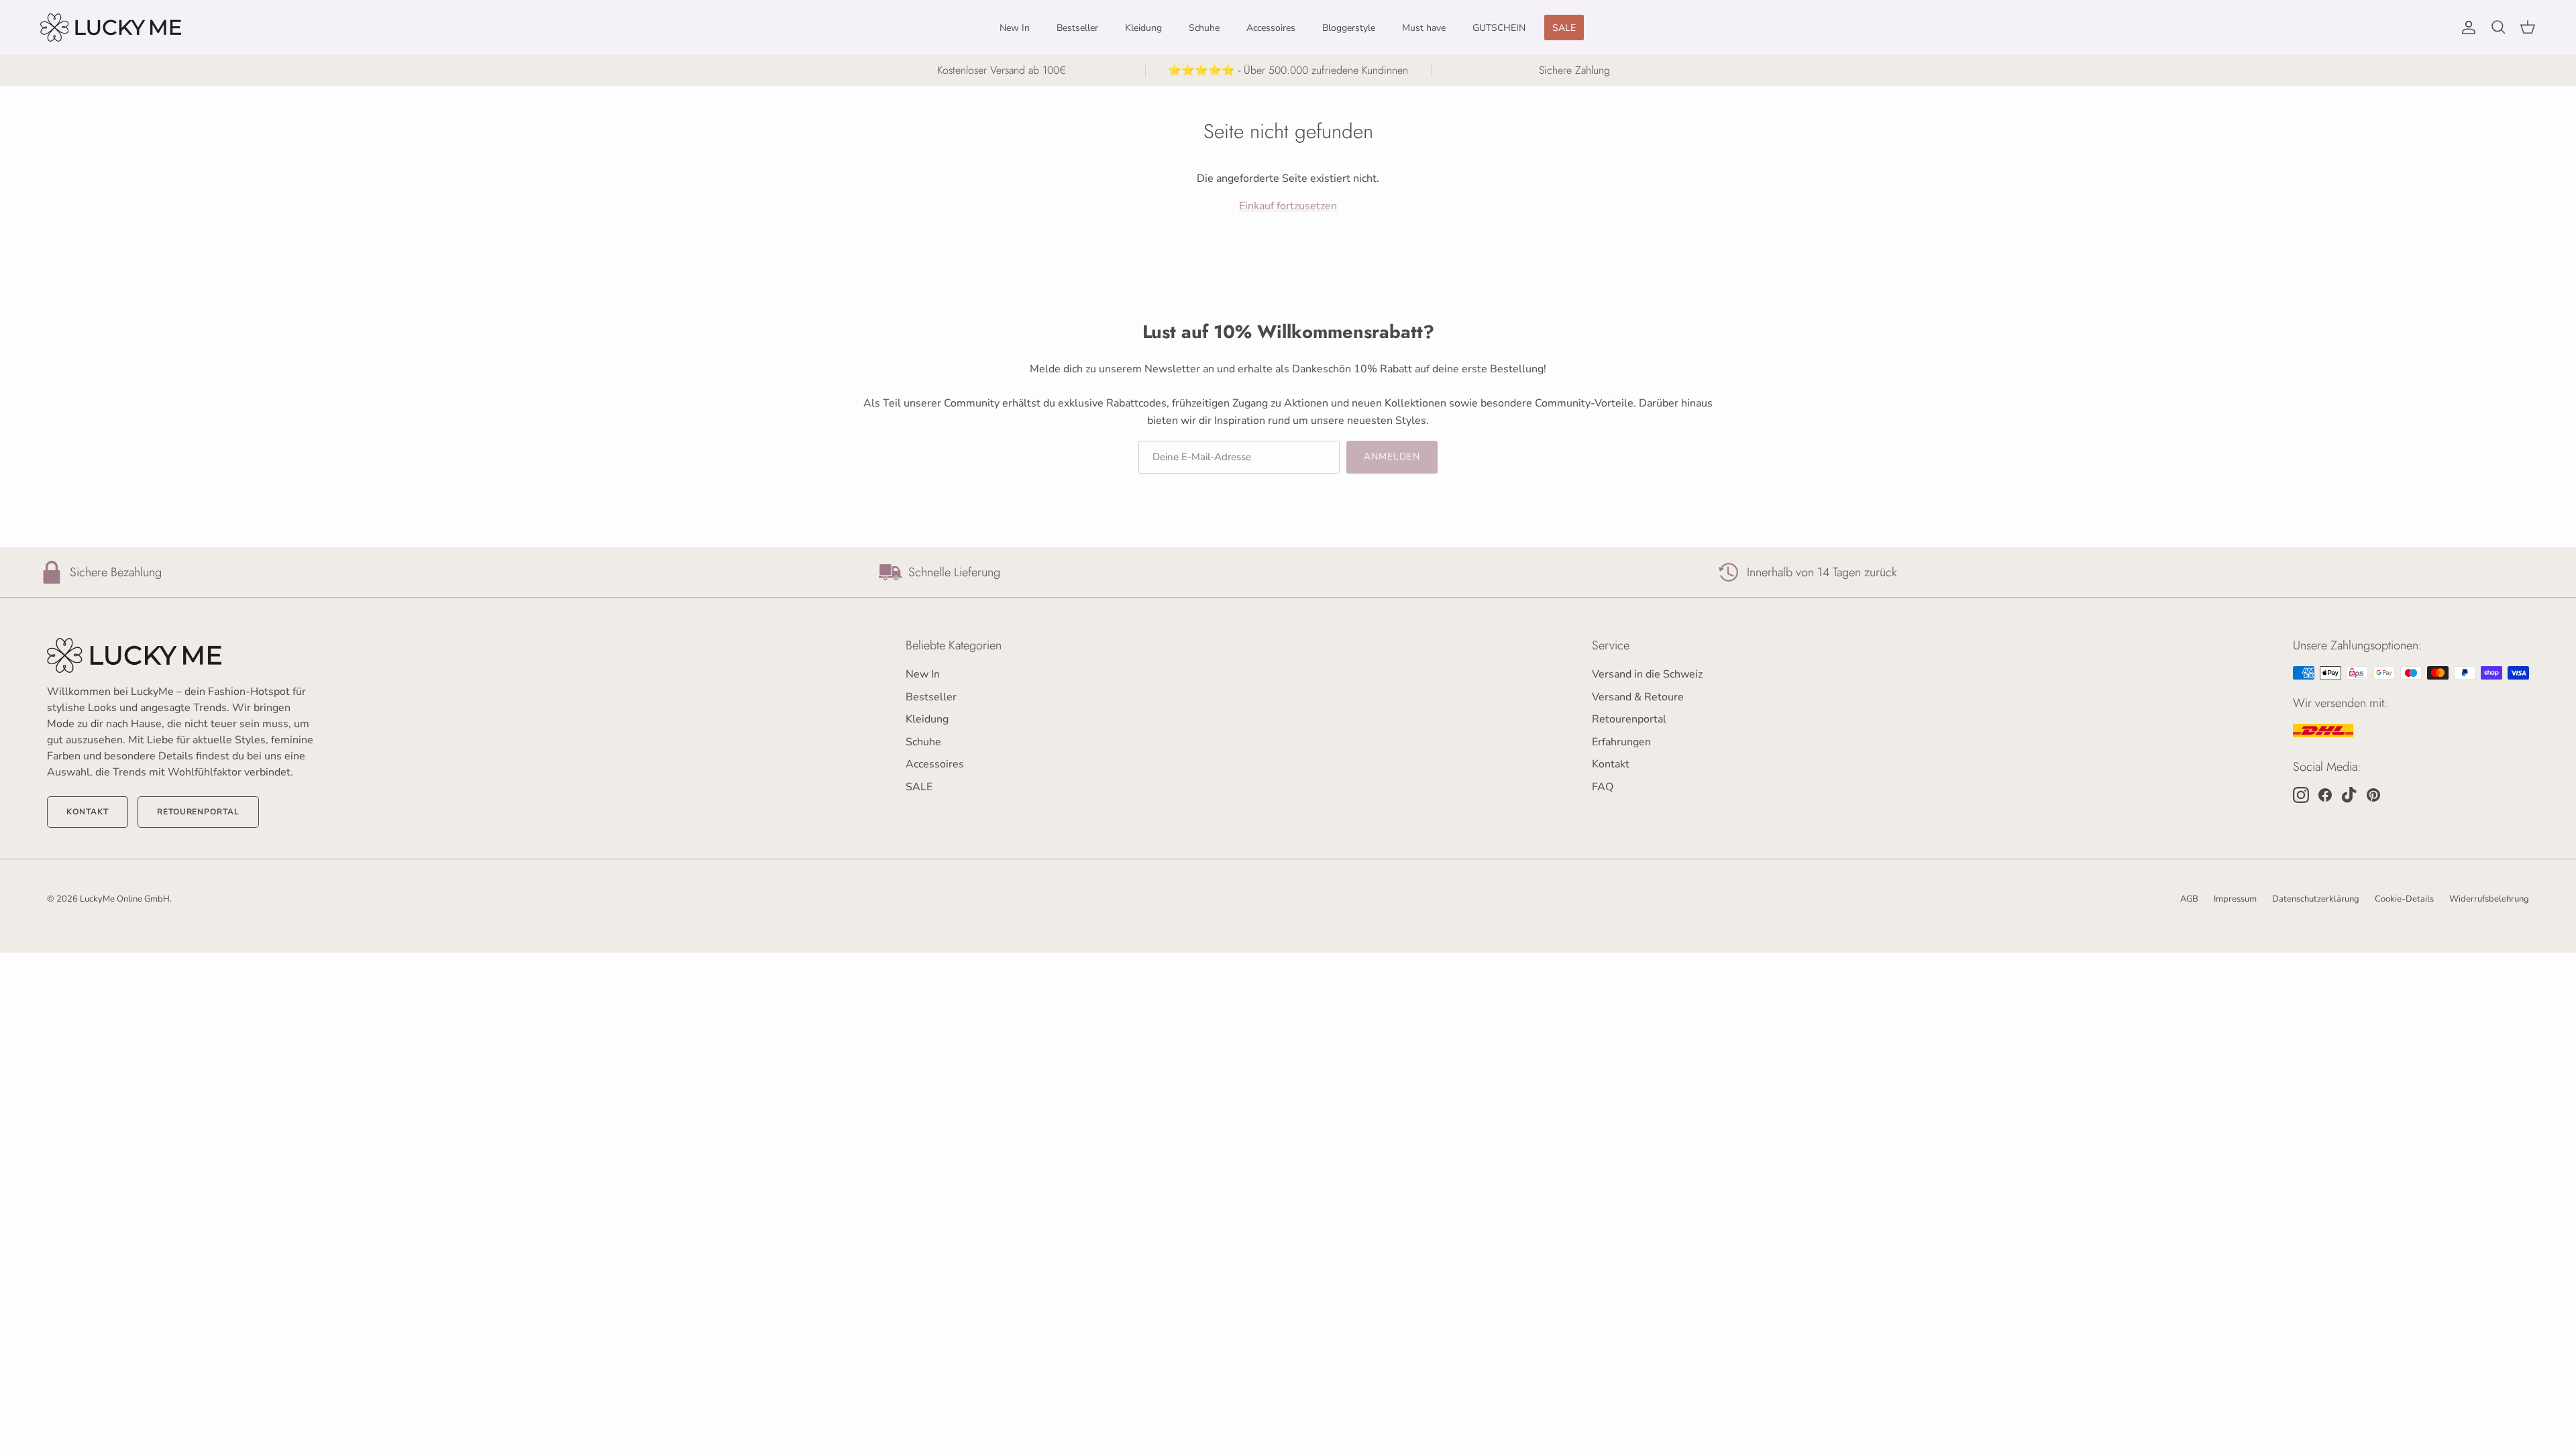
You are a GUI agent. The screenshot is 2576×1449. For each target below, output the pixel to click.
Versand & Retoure (1638, 697)
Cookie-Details (2404, 899)
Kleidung (1143, 28)
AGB (2189, 899)
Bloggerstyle (1349, 28)
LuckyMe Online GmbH (125, 899)
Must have (1424, 28)
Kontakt (88, 812)
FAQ (1603, 787)
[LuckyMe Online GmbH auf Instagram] (2301, 795)
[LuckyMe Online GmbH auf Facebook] (2325, 795)
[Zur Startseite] (181, 655)
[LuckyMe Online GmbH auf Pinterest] (2373, 795)
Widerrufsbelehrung (2489, 899)
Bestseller (1077, 28)
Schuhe (1204, 28)
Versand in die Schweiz (1647, 674)
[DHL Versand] (2323, 731)
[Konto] (2466, 28)
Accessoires (1271, 28)
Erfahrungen (1621, 742)
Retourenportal (198, 812)
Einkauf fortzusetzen (1288, 206)
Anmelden (1392, 457)
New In (1015, 28)
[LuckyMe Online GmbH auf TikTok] (2349, 795)
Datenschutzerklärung (2316, 899)
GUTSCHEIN (1499, 28)
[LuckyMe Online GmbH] (111, 28)
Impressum (2235, 899)
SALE (1564, 28)
